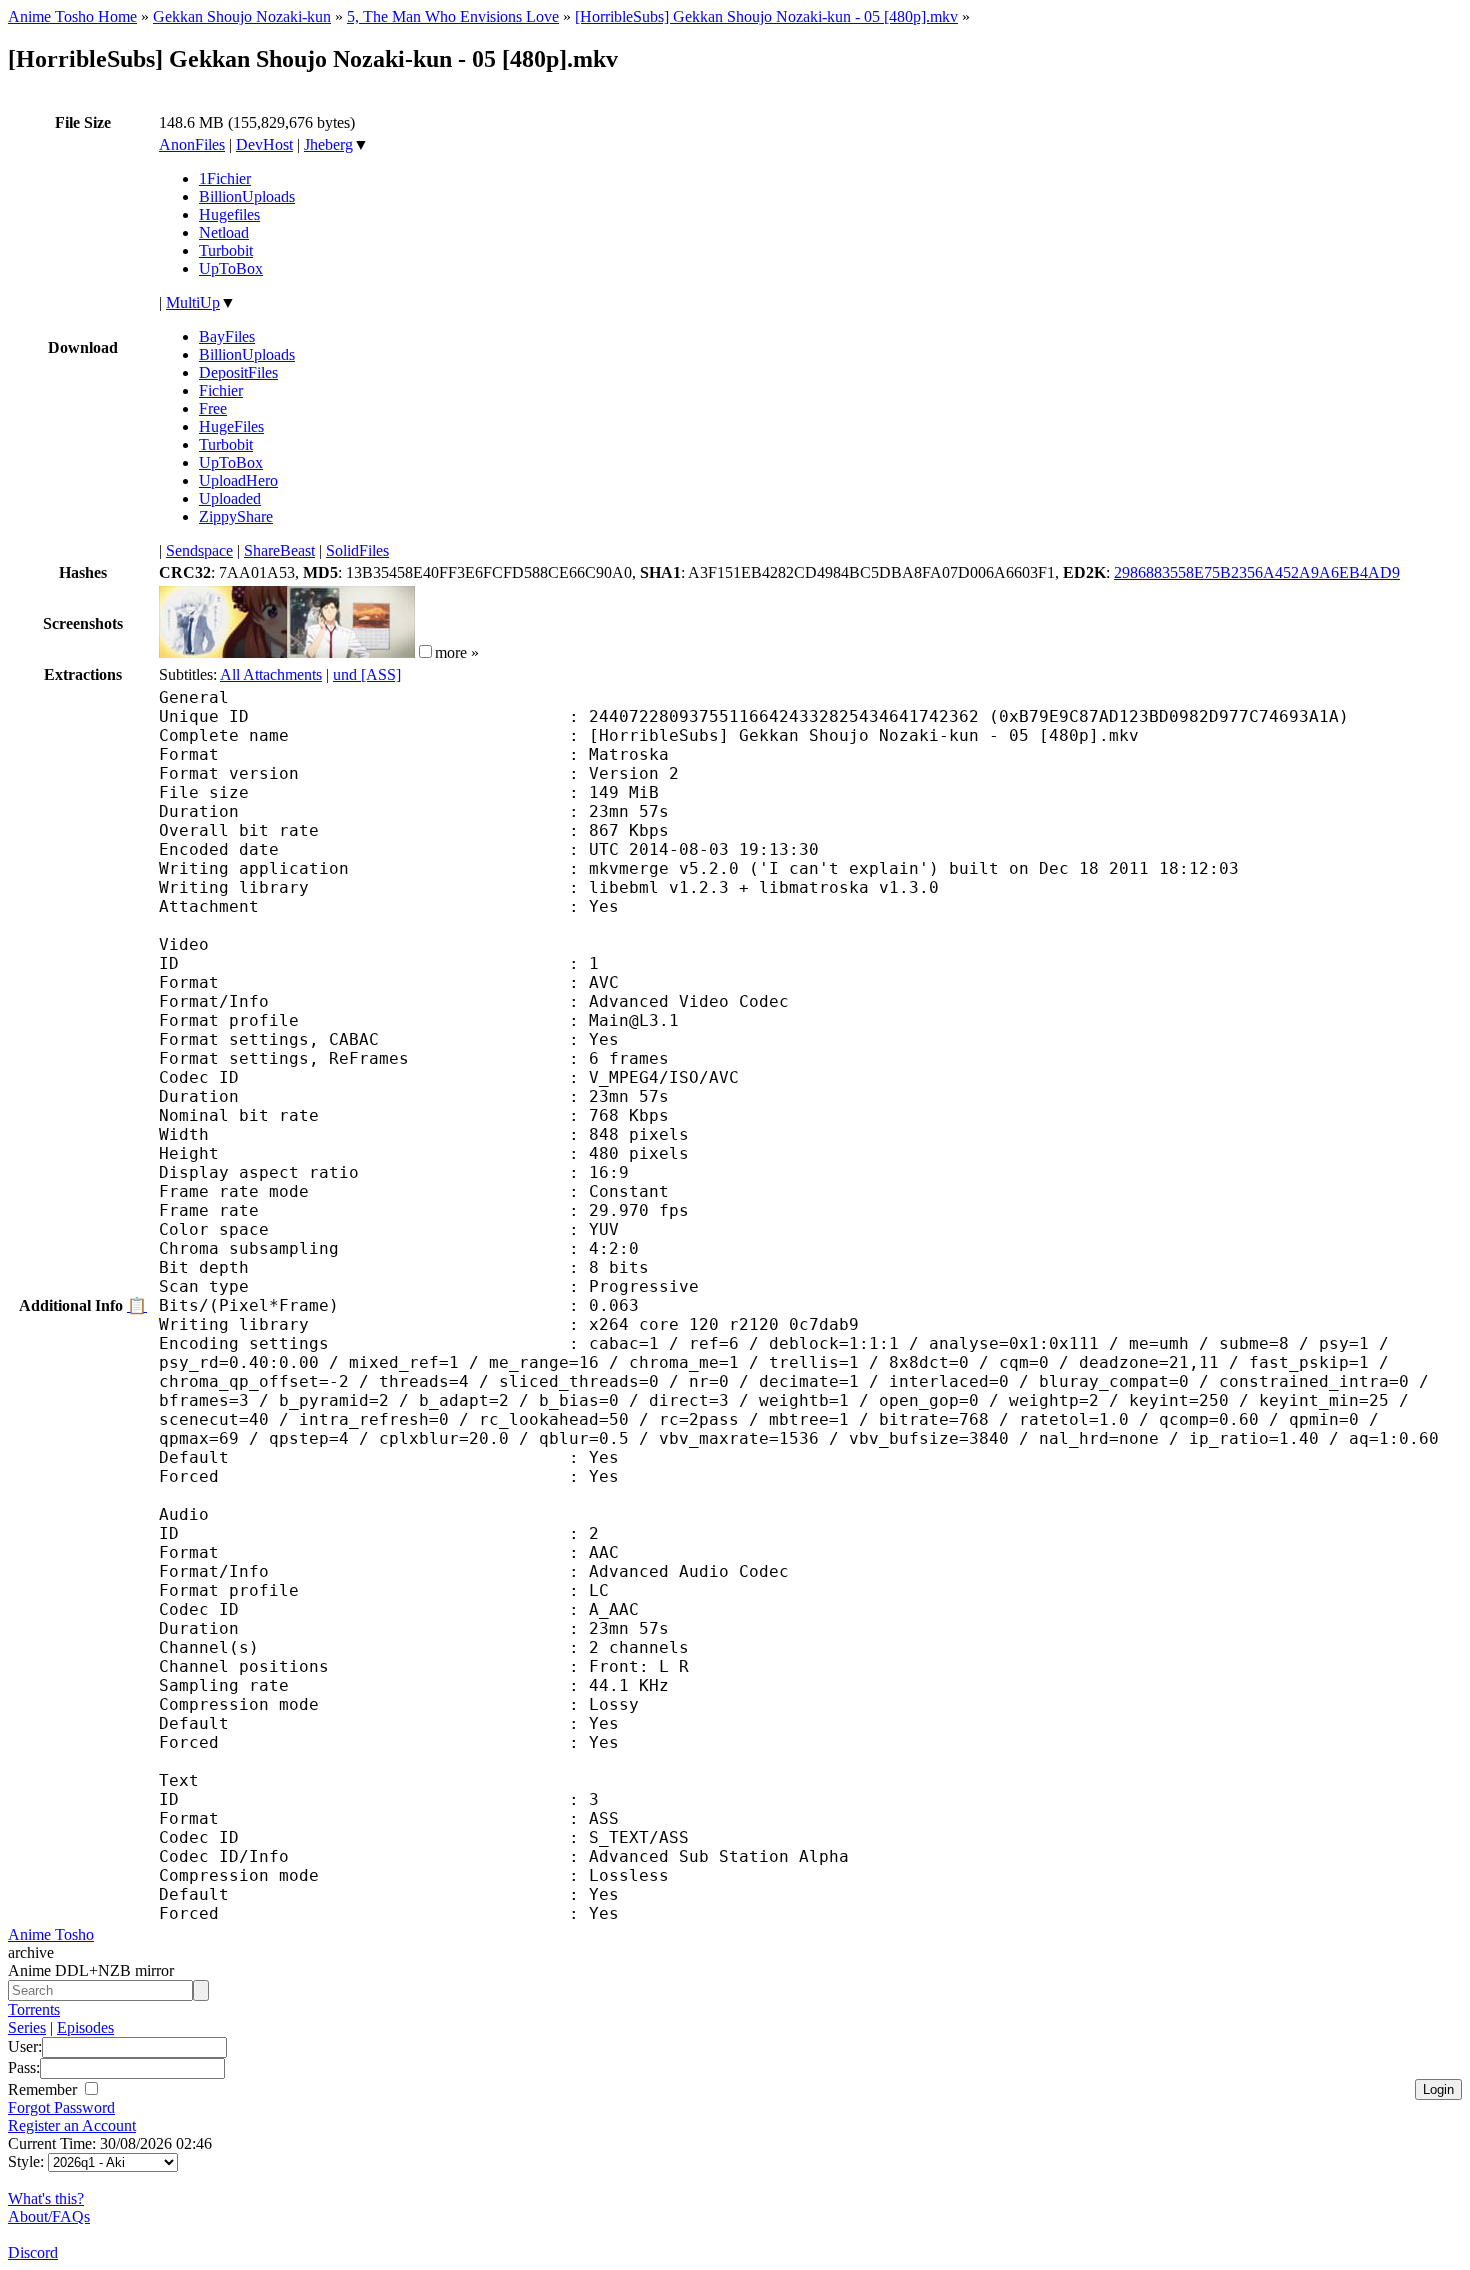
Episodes (85, 2027)
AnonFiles (192, 144)
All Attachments (271, 674)
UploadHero (238, 480)
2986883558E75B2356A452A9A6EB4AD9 (1257, 572)
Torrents (34, 2009)
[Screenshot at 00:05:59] (351, 652)
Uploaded (230, 498)
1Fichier (225, 178)
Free (213, 408)
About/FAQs (49, 2216)
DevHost (264, 144)
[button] (425, 651)
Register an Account (72, 2125)
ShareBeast (279, 550)
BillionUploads (247, 196)
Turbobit (226, 250)
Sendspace (199, 550)
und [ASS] (367, 674)
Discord (33, 2252)
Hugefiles (229, 214)
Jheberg (328, 144)
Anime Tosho (51, 1934)
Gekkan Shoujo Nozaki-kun (242, 16)
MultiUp (193, 302)
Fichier (221, 390)
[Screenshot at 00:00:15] (223, 652)
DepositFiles (238, 372)
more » (457, 652)
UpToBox (231, 268)
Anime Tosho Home (72, 16)
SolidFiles (357, 550)
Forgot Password (61, 2107)
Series (27, 2027)
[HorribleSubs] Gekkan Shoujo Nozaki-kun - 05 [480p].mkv (766, 16)
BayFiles (227, 336)
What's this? (46, 2198)
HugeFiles (231, 426)
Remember (44, 2089)
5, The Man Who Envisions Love (453, 16)
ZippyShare (236, 516)
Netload (224, 232)
